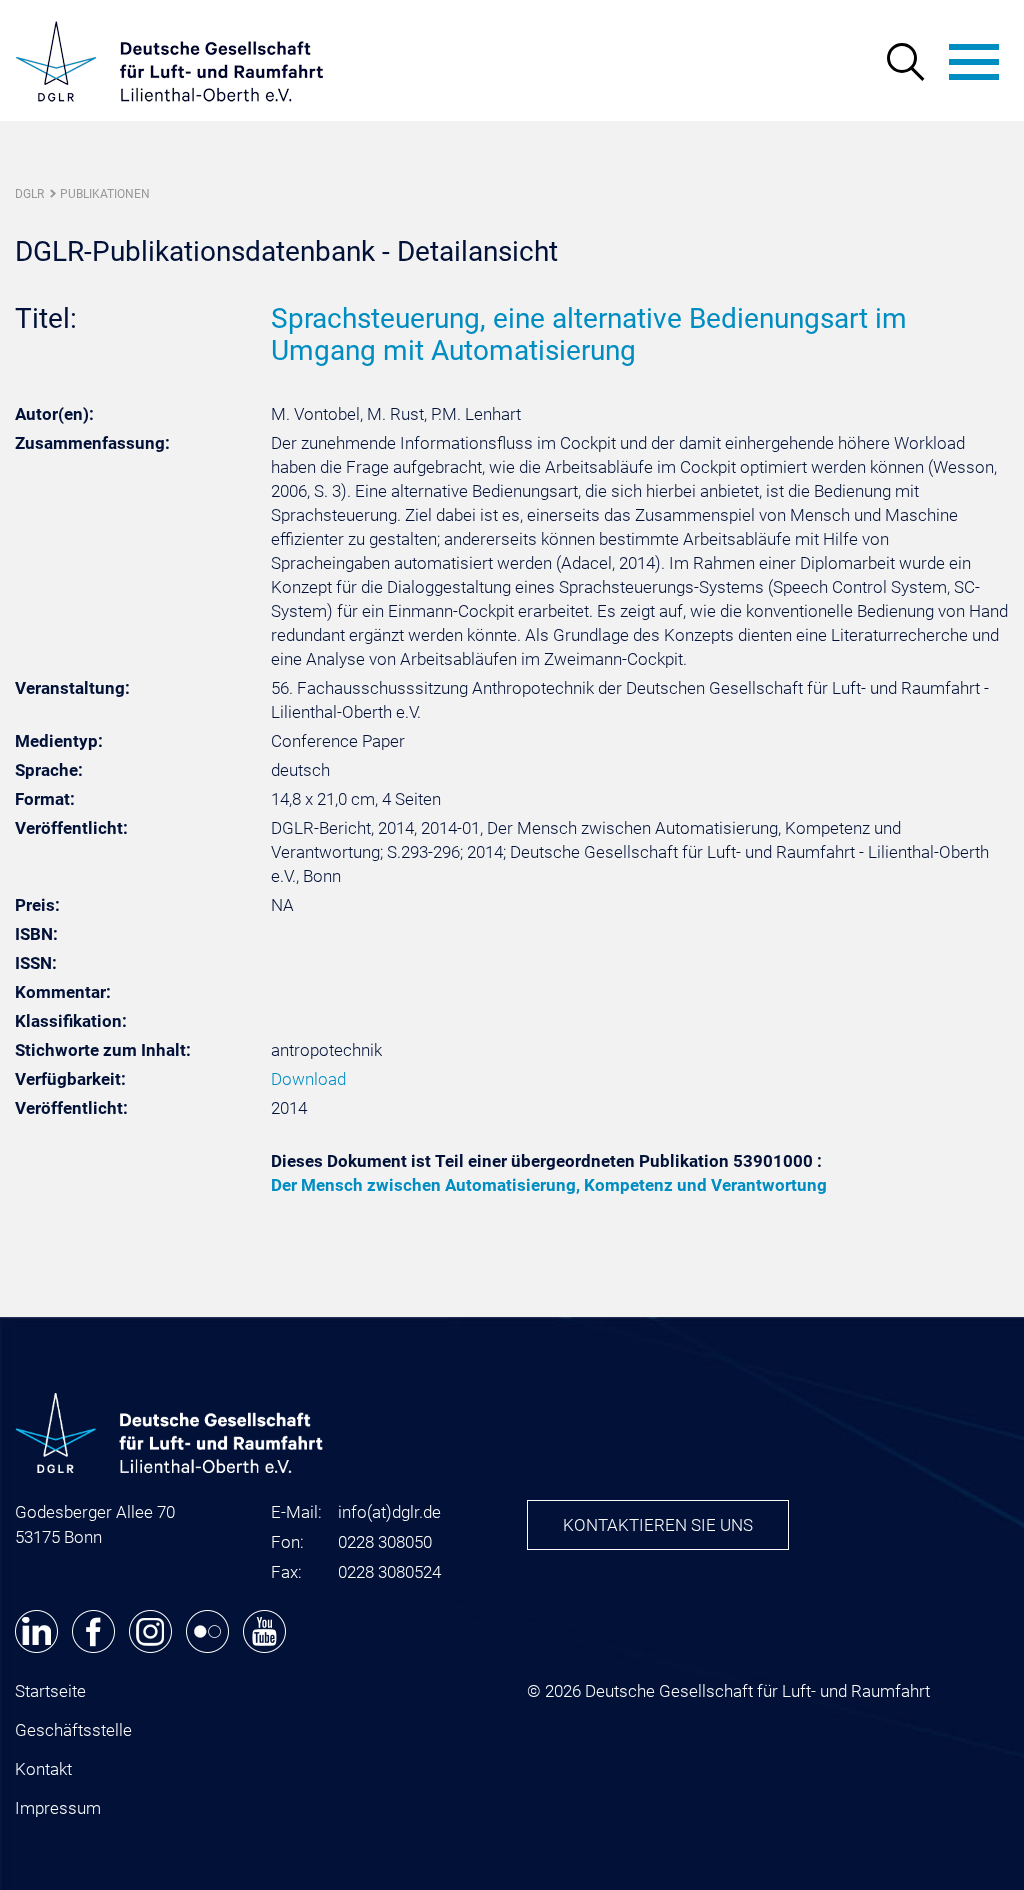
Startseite (50, 1691)
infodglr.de (389, 1512)
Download (308, 1079)
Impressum (58, 1808)
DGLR (29, 194)
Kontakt (43, 1769)
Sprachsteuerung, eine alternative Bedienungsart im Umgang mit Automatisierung (589, 334)
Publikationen (105, 194)
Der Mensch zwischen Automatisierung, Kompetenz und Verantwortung (549, 1185)
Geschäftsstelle (73, 1730)
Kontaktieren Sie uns (658, 1525)
